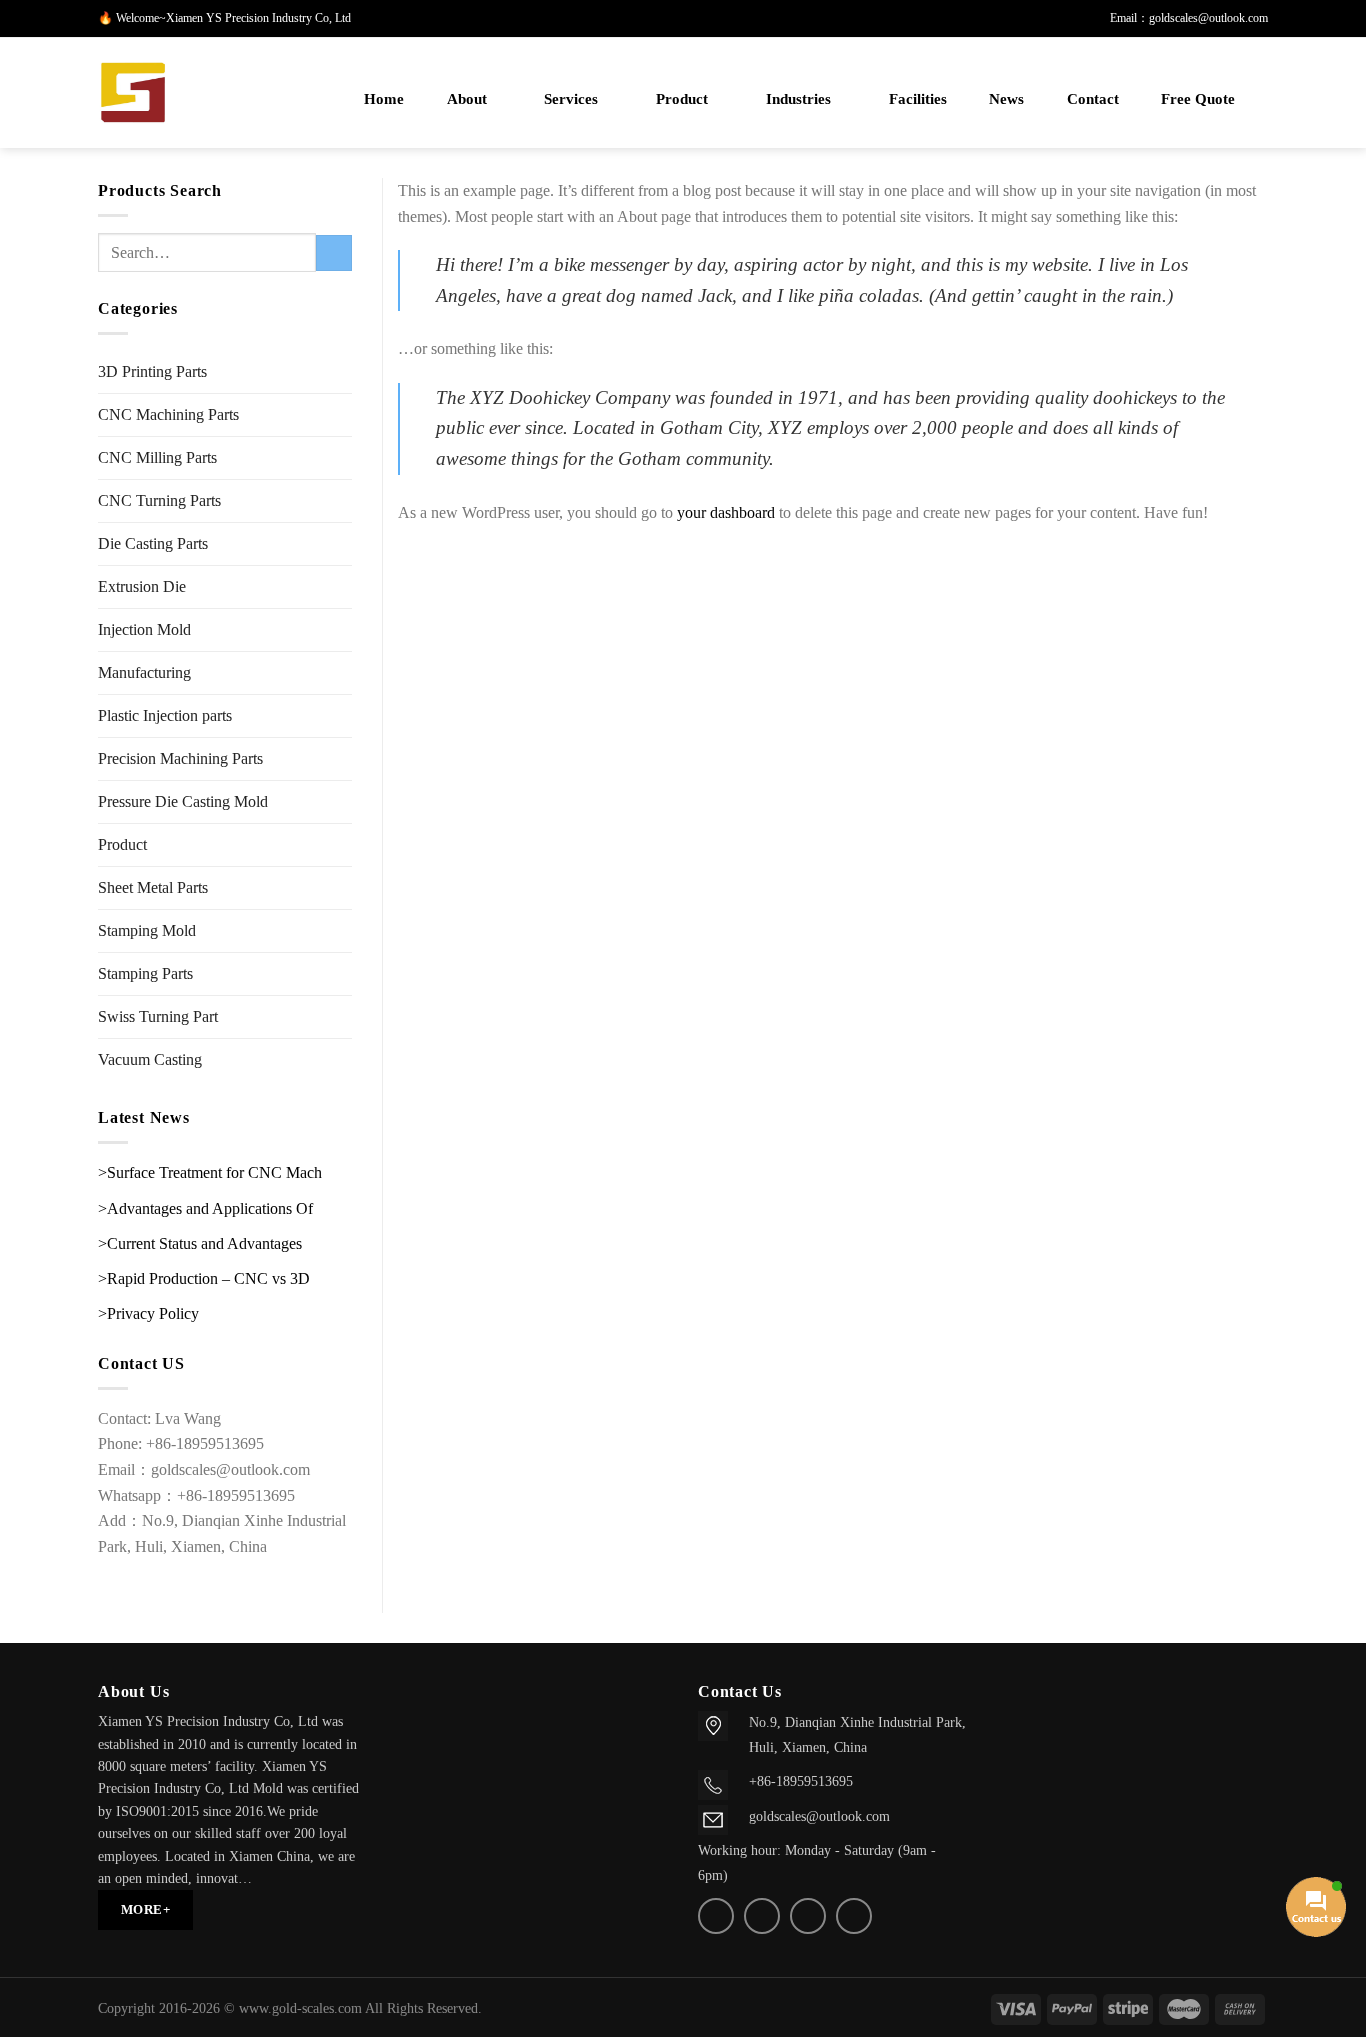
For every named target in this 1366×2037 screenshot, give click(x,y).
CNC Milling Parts (157, 457)
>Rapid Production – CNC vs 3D (204, 1278)
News (1006, 99)
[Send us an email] (762, 1916)
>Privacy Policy (148, 1313)
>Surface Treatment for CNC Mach (210, 1172)
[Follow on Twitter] (716, 1916)
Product (682, 99)
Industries (798, 99)
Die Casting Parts (153, 543)
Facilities (918, 99)
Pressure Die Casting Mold (183, 801)
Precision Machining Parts (180, 758)
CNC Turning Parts (159, 500)
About (467, 99)
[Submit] (334, 253)
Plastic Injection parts (165, 715)
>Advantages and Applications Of (205, 1208)
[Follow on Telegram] (854, 1916)
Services (571, 99)
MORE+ (145, 1909)
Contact (1093, 99)
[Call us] (808, 1916)
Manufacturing (144, 672)
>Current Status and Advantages (200, 1243)
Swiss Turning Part (158, 1016)
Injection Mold (144, 629)
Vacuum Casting (150, 1059)
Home (384, 99)
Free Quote (1198, 99)
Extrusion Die (142, 586)
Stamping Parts (145, 973)
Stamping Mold (147, 930)
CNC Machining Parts (168, 414)
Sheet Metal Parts (153, 887)
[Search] (315, 100)
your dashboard (726, 512)
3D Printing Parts (152, 371)
